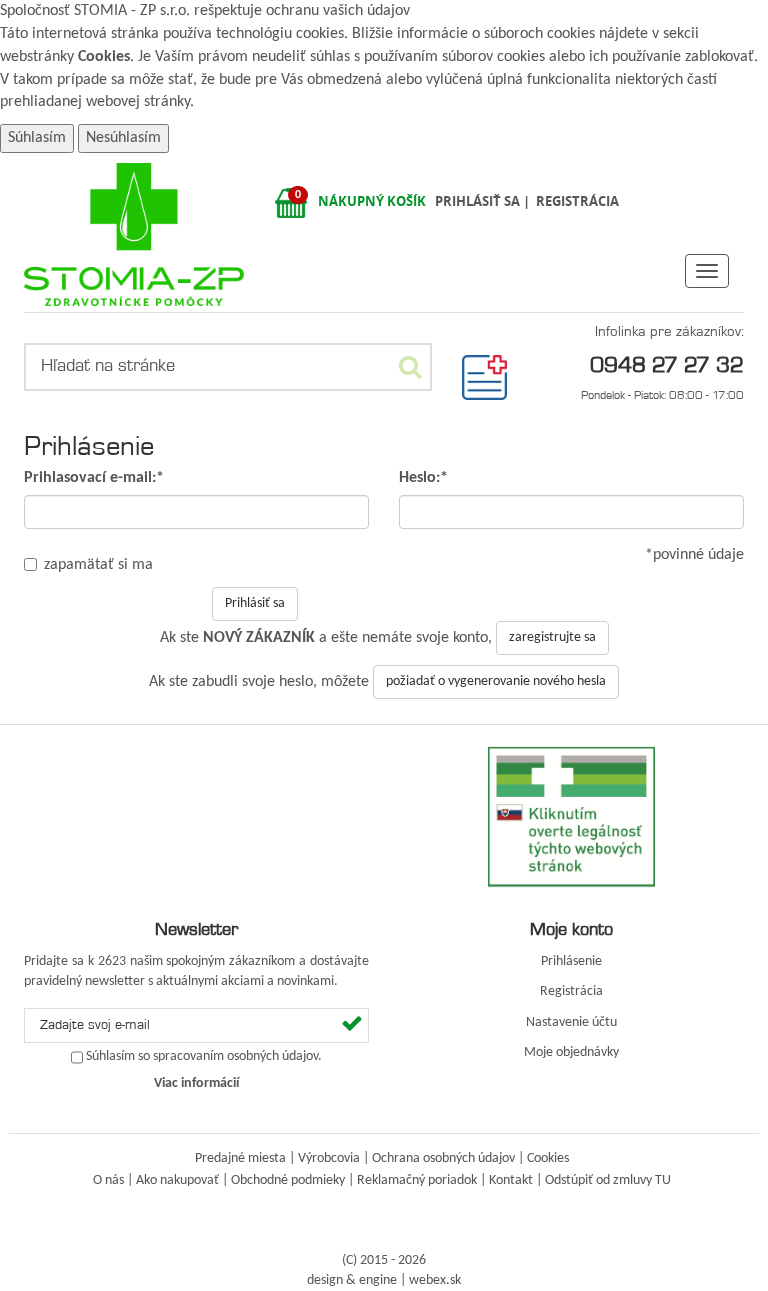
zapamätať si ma (98, 565)
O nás (108, 1180)
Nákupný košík (372, 201)
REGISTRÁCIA (577, 201)
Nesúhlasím (123, 138)
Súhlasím (37, 138)
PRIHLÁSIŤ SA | (484, 201)
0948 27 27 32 (667, 364)
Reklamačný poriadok (417, 1180)
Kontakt (511, 1180)
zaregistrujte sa (552, 637)
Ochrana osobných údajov (443, 1158)
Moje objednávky (571, 1052)
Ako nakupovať (177, 1180)
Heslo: (423, 478)
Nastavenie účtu (571, 1022)
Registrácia (571, 991)
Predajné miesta (240, 1158)
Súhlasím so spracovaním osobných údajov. (204, 1057)
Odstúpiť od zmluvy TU (608, 1180)
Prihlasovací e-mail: (94, 478)
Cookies (104, 57)
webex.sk (435, 1280)
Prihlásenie (571, 961)
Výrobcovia (329, 1158)
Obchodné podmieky (288, 1180)
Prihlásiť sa (255, 603)
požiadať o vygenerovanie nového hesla (496, 681)
